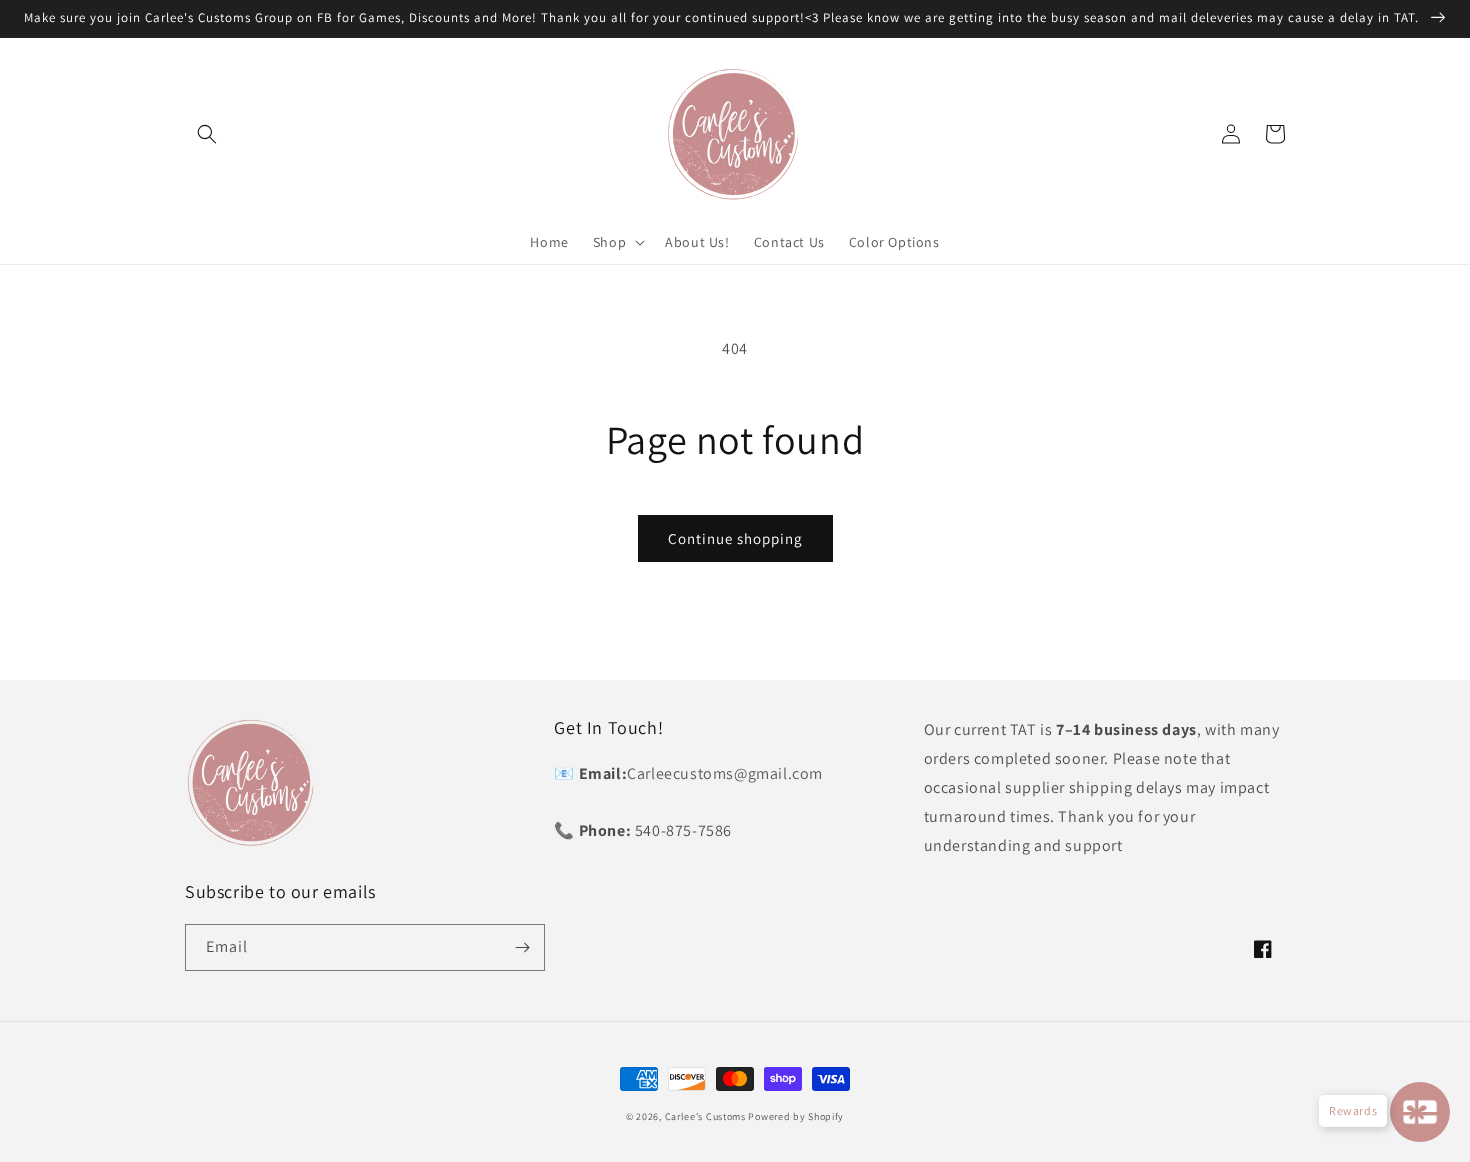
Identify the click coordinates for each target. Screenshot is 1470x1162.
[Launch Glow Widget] (1420, 1112)
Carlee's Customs (705, 1116)
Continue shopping (735, 538)
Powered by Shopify (796, 1116)
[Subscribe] (522, 947)
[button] (207, 134)
